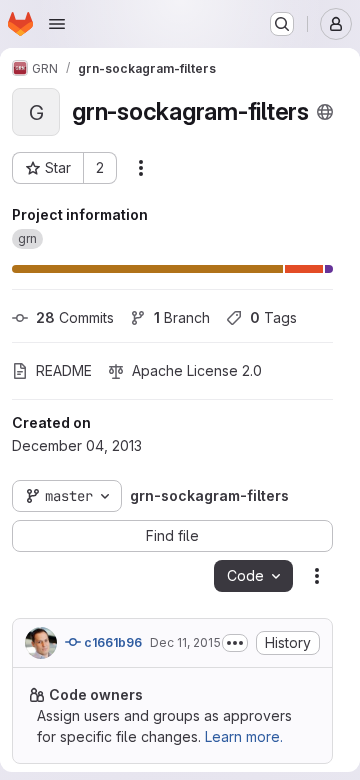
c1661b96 (111, 642)
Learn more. (244, 736)
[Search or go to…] (282, 24)
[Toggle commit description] (235, 643)
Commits (75, 317)
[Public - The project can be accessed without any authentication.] (325, 112)
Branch (182, 317)
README (64, 370)
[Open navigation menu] (57, 24)
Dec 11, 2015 (185, 642)
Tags (273, 317)
